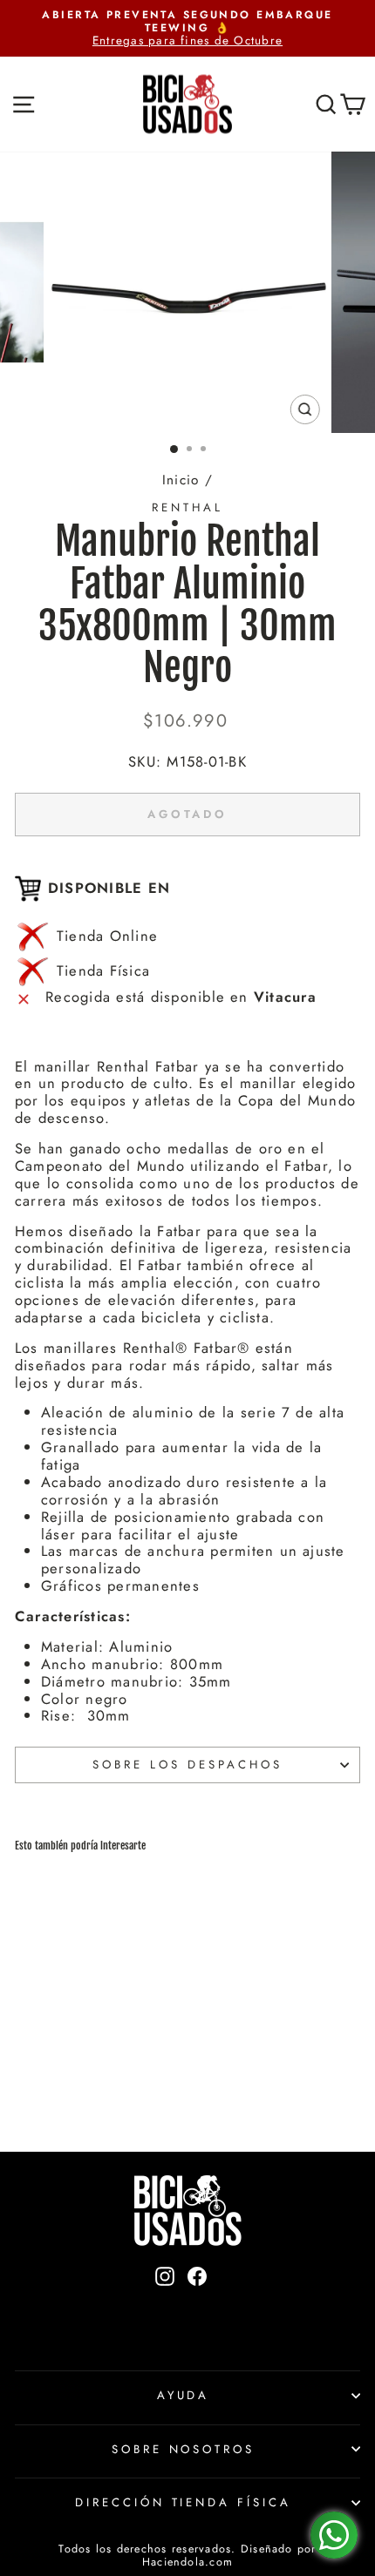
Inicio (181, 480)
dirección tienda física (183, 2502)
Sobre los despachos (187, 1765)
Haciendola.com (187, 2562)
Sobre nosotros (184, 2449)
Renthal (187, 507)
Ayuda (184, 2395)
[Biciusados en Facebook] (197, 2306)
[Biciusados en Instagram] (165, 2306)
